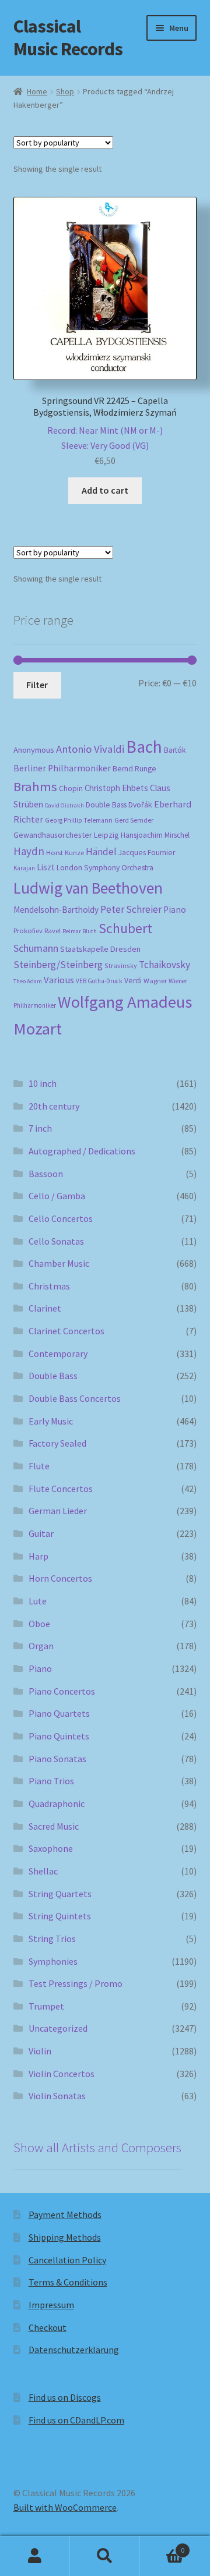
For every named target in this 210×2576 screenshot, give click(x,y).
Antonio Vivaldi (90, 749)
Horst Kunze (65, 852)
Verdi (133, 981)
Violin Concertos (62, 2074)
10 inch (43, 1083)
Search (105, 2556)
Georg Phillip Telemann (79, 820)
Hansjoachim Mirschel (155, 835)
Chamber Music (59, 1263)
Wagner (155, 981)
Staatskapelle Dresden (100, 949)
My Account (35, 2556)
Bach (144, 747)
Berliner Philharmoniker (62, 768)
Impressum (51, 2305)
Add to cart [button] (105, 490)
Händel (101, 852)
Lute (38, 1601)
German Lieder (58, 1511)
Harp (38, 1556)
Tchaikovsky (164, 965)
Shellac (43, 1871)
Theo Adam (28, 981)
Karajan (24, 868)
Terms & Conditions (68, 2282)
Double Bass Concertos (75, 1398)
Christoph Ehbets (116, 788)
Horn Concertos (60, 1578)
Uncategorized (58, 2028)
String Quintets (60, 1916)
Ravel (52, 931)
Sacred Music (54, 1826)
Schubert (125, 928)
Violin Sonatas (57, 2096)
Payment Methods (65, 2214)
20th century (54, 1106)
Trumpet (46, 2006)
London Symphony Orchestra (105, 868)
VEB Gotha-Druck (99, 981)
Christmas (49, 1286)
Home (37, 91)
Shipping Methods (65, 2237)
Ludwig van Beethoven (88, 888)
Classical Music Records (68, 38)
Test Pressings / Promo (76, 1983)
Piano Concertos (62, 1691)
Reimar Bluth (80, 931)
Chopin (71, 789)
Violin (40, 2051)
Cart (162, 2546)
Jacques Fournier (147, 853)
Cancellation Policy (67, 2260)
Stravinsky (121, 965)
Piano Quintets (59, 1736)
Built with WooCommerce (65, 2507)
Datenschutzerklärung (74, 2350)
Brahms (35, 786)
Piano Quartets (59, 1713)
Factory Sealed (57, 1443)
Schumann (36, 948)
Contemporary (58, 1353)
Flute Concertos (61, 1489)
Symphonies (53, 1961)
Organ (41, 1646)
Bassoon (46, 1174)
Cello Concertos (61, 1218)
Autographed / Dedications (82, 1151)
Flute (39, 1466)
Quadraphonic (57, 1803)
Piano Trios (51, 1781)
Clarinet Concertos (66, 1331)
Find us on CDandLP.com (76, 2420)
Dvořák (140, 805)
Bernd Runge (134, 769)
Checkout (48, 2327)
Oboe (39, 1624)
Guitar (41, 1533)
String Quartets (60, 1894)
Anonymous (34, 750)
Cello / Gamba (57, 1196)
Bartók (175, 750)
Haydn (29, 851)
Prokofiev (28, 930)
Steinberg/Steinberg (58, 965)
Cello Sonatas (56, 1241)
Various (59, 980)
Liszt (46, 867)
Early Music (51, 1421)
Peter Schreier (131, 909)
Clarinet (45, 1308)
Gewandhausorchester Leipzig (66, 835)
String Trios (52, 1939)
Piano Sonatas (57, 1759)
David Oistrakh (64, 805)
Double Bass (106, 805)
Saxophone (51, 1848)
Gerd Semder (134, 820)
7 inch (40, 1128)
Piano (175, 910)
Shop (65, 91)
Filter (37, 685)
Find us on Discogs (65, 2397)
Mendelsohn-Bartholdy (56, 910)
